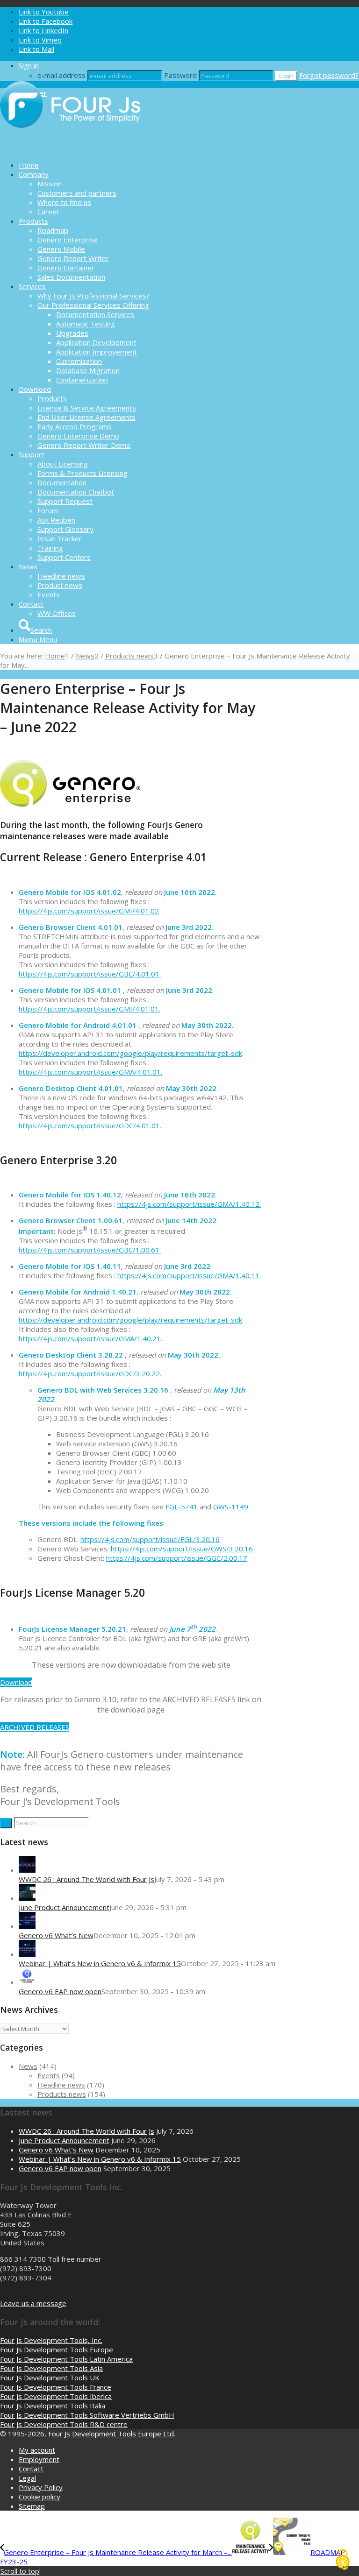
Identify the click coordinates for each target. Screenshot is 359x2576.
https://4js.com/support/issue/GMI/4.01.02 (89, 911)
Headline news (61, 2085)
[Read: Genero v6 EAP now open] (27, 1982)
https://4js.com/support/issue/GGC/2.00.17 (177, 1558)
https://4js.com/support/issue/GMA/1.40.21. (90, 1338)
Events (49, 2075)
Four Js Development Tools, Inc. (51, 2340)
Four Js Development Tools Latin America (66, 2359)
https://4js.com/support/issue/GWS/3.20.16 (182, 1549)
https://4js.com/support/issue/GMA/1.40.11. (189, 1275)
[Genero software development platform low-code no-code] (70, 149)
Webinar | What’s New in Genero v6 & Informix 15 (100, 1963)
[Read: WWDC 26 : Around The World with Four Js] (27, 1870)
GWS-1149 (231, 1507)
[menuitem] (189, 165)
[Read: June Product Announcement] (27, 1898)
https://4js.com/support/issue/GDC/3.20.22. (90, 1373)
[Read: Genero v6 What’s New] (27, 1926)
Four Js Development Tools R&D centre (64, 2424)
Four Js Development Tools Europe (57, 2350)
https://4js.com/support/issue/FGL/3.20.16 (150, 1539)
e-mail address (61, 75)
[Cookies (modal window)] (343, 2560)
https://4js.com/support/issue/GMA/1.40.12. (189, 1204)
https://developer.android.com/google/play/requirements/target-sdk (130, 1053)
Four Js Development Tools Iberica (56, 2396)
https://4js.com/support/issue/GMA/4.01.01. (90, 1072)
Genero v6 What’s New (56, 1935)
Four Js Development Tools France (56, 2387)
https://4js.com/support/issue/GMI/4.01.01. (90, 1009)
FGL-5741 (182, 1507)
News (28, 2066)
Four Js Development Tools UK (50, 2378)
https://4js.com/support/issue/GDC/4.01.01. (90, 1125)
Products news (62, 2094)
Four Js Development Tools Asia (51, 2368)
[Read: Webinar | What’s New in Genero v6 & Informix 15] (27, 1954)
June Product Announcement (64, 1907)
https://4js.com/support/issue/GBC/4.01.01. (90, 974)
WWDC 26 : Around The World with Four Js (86, 1879)
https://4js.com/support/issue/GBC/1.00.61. (90, 1250)
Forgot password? (329, 75)
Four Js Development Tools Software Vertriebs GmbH (87, 2415)
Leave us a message (33, 2303)
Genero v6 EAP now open (60, 1991)
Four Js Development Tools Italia (53, 2406)
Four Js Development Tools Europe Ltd (111, 2434)
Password (180, 75)
